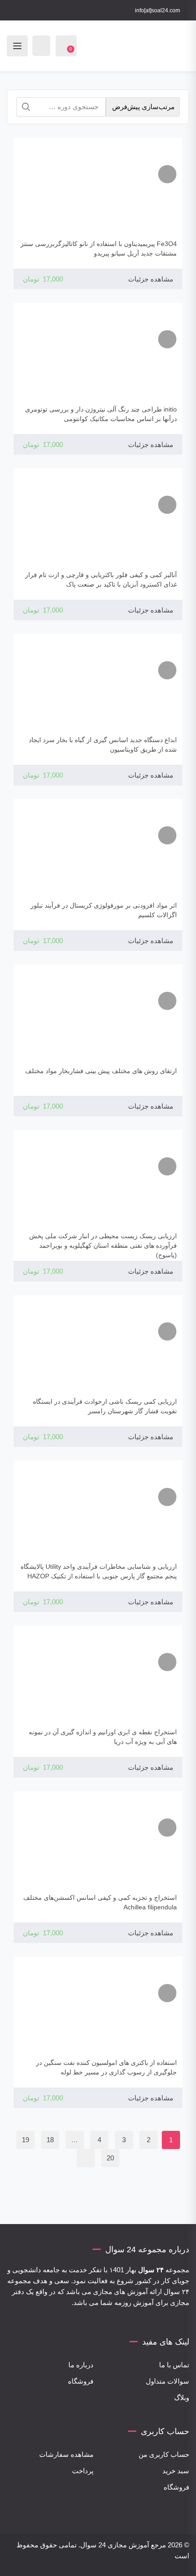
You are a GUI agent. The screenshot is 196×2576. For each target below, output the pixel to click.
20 (110, 2158)
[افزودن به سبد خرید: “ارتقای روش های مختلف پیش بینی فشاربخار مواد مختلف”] (167, 1001)
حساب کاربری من (164, 2454)
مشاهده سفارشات (66, 2454)
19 (26, 2140)
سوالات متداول (168, 2381)
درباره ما (81, 2365)
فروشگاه (81, 2381)
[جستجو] (26, 107)
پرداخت (83, 2471)
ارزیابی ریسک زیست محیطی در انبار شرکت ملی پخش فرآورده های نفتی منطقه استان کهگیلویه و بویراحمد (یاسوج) (103, 1245)
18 (50, 2140)
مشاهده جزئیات (151, 279)
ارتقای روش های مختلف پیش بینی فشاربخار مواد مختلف (101, 1071)
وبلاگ (182, 2398)
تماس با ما (174, 2365)
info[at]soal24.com (157, 10)
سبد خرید (176, 2471)
